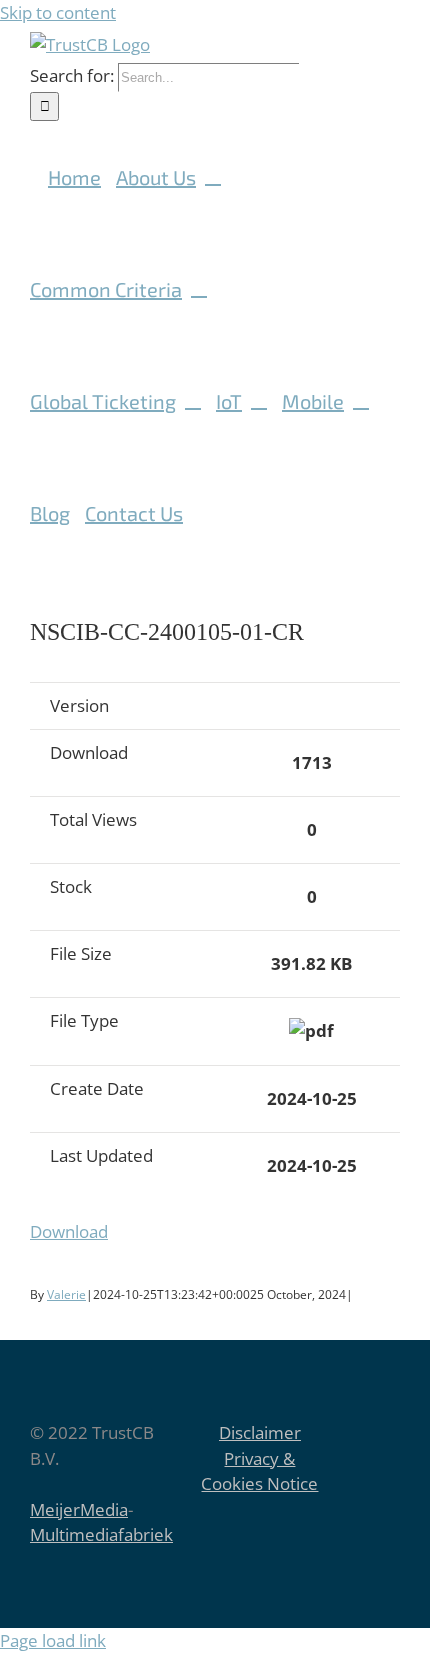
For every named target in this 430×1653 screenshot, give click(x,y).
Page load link (53, 1640)
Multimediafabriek (101, 1534)
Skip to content (58, 12)
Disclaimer (260, 1432)
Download (69, 1231)
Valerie (66, 1294)
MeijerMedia (79, 1509)
